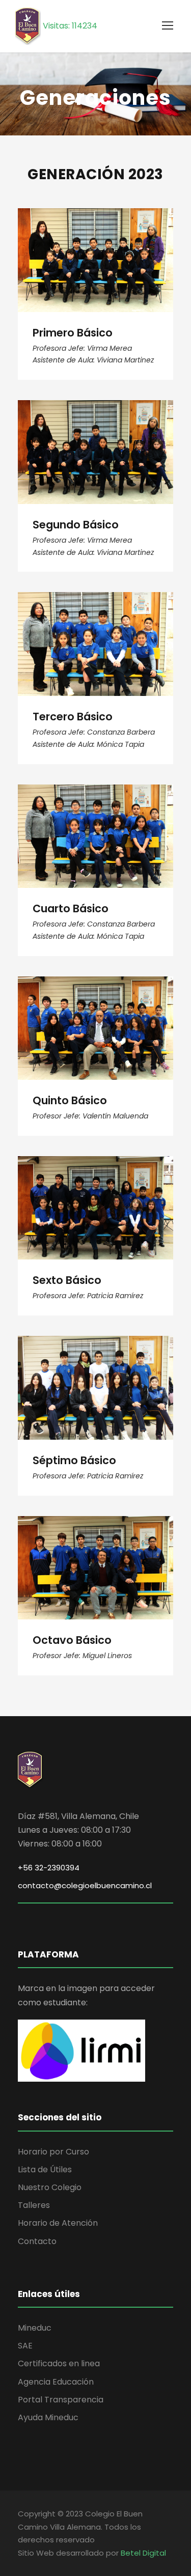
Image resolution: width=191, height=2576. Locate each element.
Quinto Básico (95, 1014)
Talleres (34, 2205)
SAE (25, 2346)
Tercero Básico (95, 630)
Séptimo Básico (96, 1374)
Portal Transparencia (61, 2400)
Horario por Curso (53, 2152)
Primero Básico (96, 246)
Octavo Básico (96, 1553)
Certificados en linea (59, 2363)
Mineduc (35, 2328)
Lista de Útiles (45, 2169)
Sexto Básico (95, 1194)
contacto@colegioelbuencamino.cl (85, 1885)
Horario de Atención (58, 2223)
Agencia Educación (56, 2382)
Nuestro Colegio (50, 2187)
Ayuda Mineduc (48, 2417)
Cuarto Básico (95, 822)
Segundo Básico (95, 438)
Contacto (37, 2241)
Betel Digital (143, 2553)
